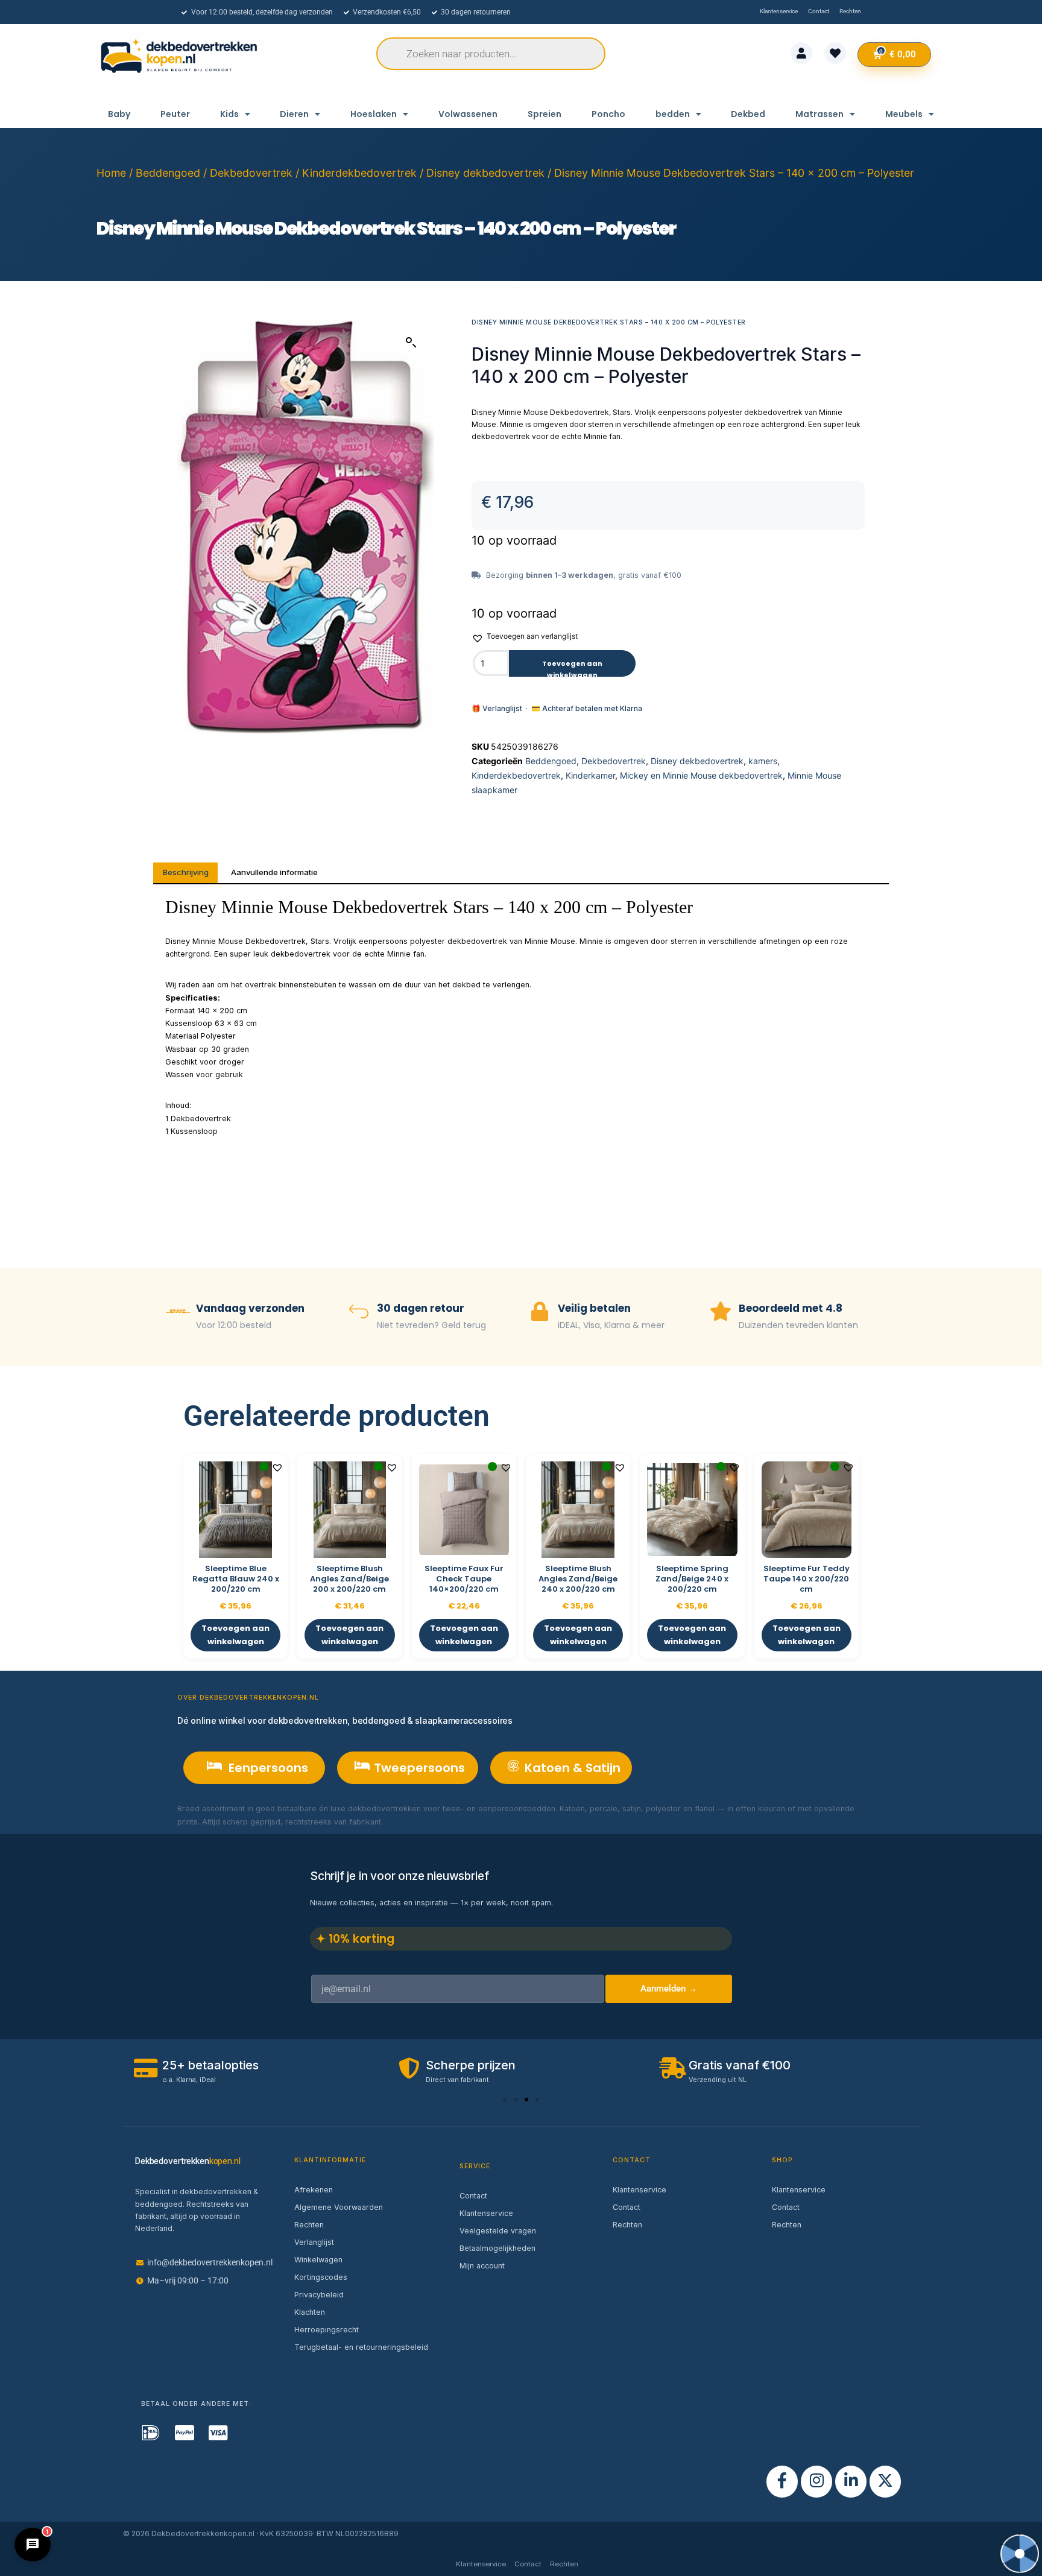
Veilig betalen (594, 1308)
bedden (673, 114)
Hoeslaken (374, 114)
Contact (473, 2196)
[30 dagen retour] (359, 1313)
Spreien (545, 114)
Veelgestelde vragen (498, 2231)
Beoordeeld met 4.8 (791, 1308)
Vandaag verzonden (250, 1308)
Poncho (608, 114)
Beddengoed (168, 173)
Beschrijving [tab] (186, 872)
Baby (119, 114)
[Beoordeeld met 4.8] (721, 1313)
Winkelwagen (318, 2260)
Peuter (175, 114)
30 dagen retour (421, 1308)
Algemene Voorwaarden (339, 2207)
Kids (229, 114)
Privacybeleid (319, 2295)
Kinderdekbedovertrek (359, 173)
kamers (763, 761)
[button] (411, 343)
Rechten (309, 2225)
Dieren (294, 114)
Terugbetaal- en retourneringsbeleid (361, 2347)
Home (111, 173)
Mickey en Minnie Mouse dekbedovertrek (701, 775)
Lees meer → (410, 1822)
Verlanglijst (314, 2242)
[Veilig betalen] (540, 1313)
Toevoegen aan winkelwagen (572, 668)
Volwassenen (468, 114)
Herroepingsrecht (327, 2330)
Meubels (904, 114)
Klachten (310, 2312)
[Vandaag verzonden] (178, 1313)
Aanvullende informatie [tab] (274, 872)
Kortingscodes (321, 2277)
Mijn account (482, 2266)
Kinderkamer (590, 775)
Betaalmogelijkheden (497, 2248)
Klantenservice (486, 2213)
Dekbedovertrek (251, 173)
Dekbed (748, 114)
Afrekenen (314, 2190)
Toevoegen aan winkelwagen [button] (235, 1635)
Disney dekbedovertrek (485, 173)
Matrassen (819, 114)
